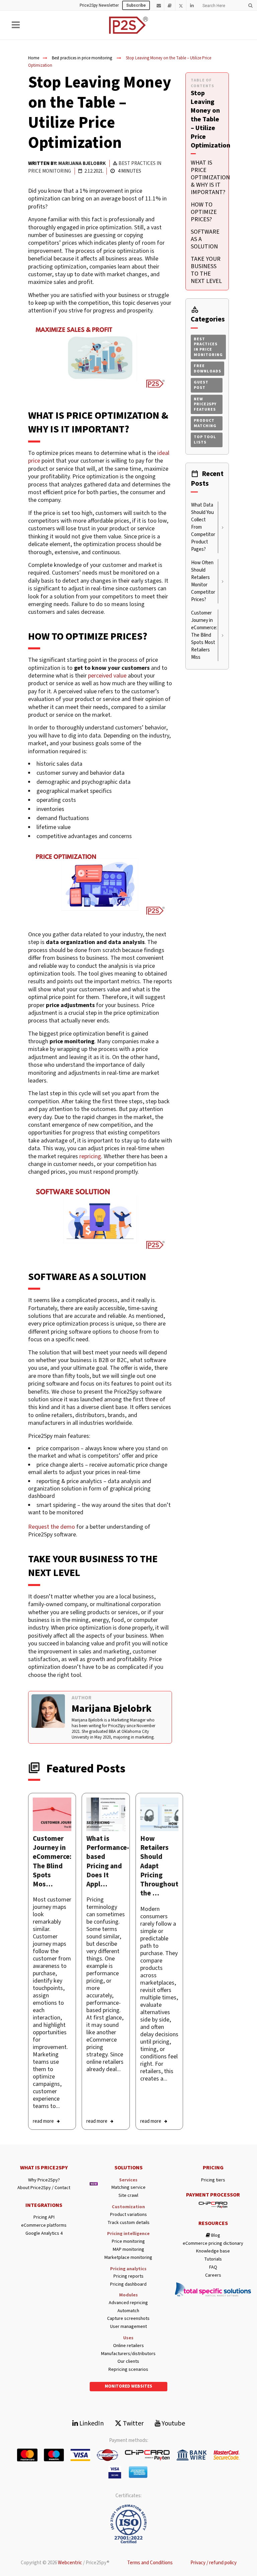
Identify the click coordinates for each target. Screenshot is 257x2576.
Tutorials (213, 2259)
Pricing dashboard (128, 2285)
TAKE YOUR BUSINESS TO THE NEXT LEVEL (206, 270)
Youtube (173, 2423)
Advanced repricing (128, 2303)
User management (128, 2327)
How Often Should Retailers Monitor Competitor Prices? (203, 581)
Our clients (128, 2362)
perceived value (107, 676)
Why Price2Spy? (44, 2180)
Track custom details (128, 2223)
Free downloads (207, 369)
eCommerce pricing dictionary (213, 2244)
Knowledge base (213, 2251)
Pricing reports (128, 2276)
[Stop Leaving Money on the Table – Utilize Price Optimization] (52, 1814)
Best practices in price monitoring (82, 58)
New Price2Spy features (205, 404)
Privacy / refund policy (213, 2563)
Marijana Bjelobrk (82, 163)
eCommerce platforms (44, 2226)
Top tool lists (205, 440)
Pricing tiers (213, 2180)
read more (43, 2121)
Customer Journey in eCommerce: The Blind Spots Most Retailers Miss (204, 635)
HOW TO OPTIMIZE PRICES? (204, 212)
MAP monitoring (128, 2250)
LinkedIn (91, 2423)
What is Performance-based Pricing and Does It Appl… (108, 1861)
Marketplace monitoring (128, 2258)
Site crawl (128, 2196)
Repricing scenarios (128, 2370)
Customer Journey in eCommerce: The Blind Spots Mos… (52, 1861)
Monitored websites (128, 2386)
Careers (213, 2275)
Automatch (128, 2311)
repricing (90, 1156)
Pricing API (44, 2217)
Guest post (201, 385)
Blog (215, 2236)
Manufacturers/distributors (128, 2354)
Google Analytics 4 (44, 2234)
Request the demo (52, 1527)
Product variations (128, 2215)
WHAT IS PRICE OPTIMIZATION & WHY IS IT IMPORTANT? (210, 178)
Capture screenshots (128, 2319)
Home (34, 58)
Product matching (205, 423)
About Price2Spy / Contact (44, 2188)
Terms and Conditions (150, 2563)
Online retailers (128, 2346)
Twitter (133, 2423)
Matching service (128, 2188)
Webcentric (70, 2563)
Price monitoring (128, 2242)
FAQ (213, 2267)
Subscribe (136, 5)
